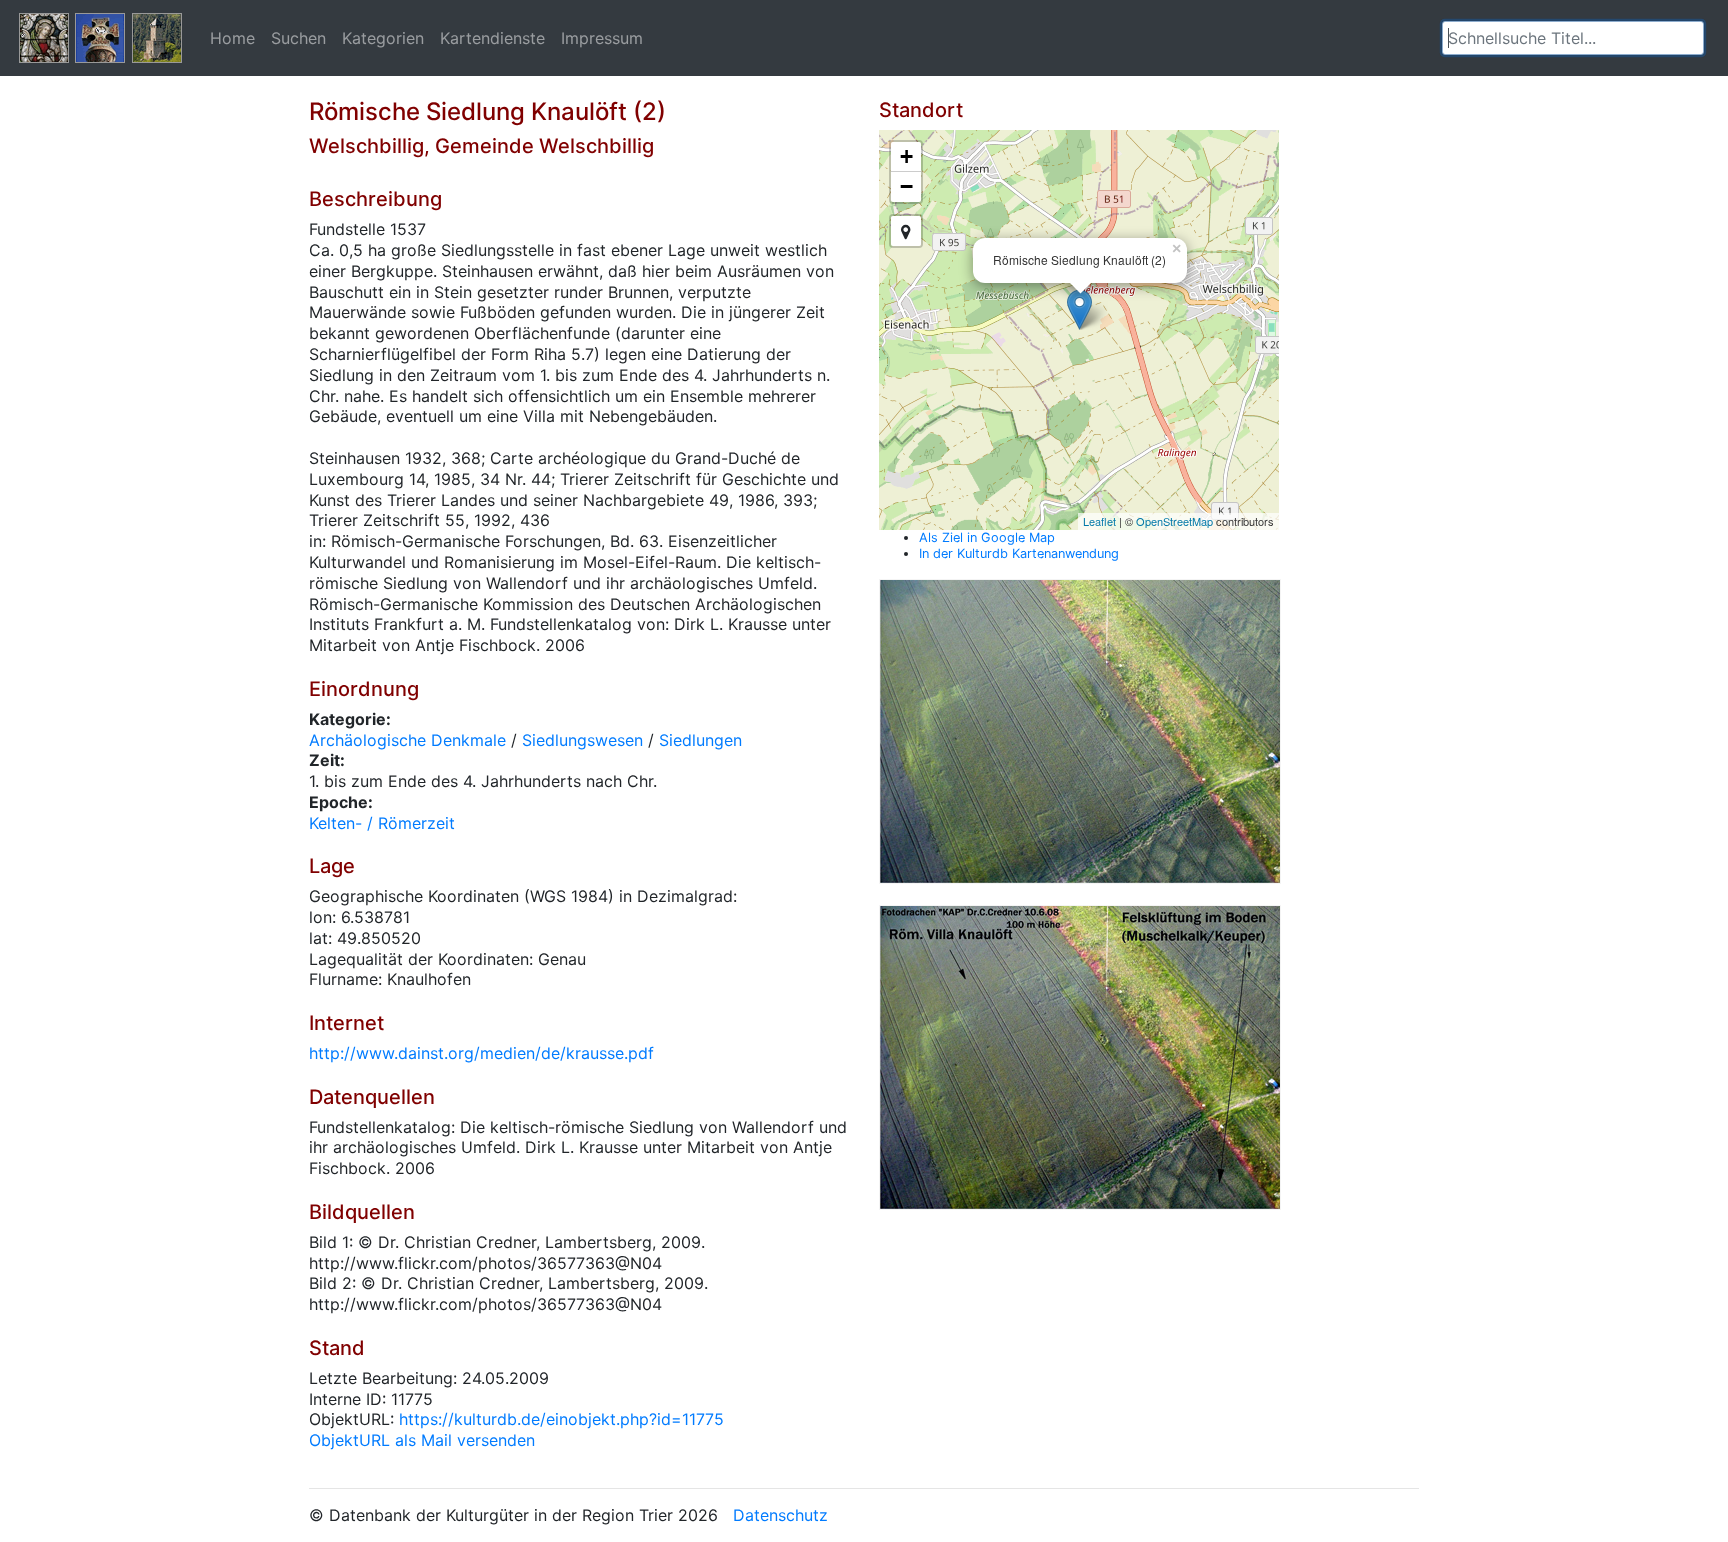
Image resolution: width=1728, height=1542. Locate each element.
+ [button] (906, 156)
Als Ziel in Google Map (987, 537)
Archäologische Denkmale (407, 740)
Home (232, 38)
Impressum (602, 38)
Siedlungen (700, 740)
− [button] (906, 186)
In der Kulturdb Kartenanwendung (1019, 553)
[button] (1689, 38)
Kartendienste (492, 38)
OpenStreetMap (1174, 521)
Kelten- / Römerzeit (382, 823)
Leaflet (1099, 521)
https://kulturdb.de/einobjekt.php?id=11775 (561, 1419)
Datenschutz (780, 1515)
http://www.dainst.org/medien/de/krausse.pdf (481, 1053)
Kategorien (383, 38)
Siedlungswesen (582, 740)
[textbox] (1573, 38)
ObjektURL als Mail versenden (422, 1440)
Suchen (298, 38)
